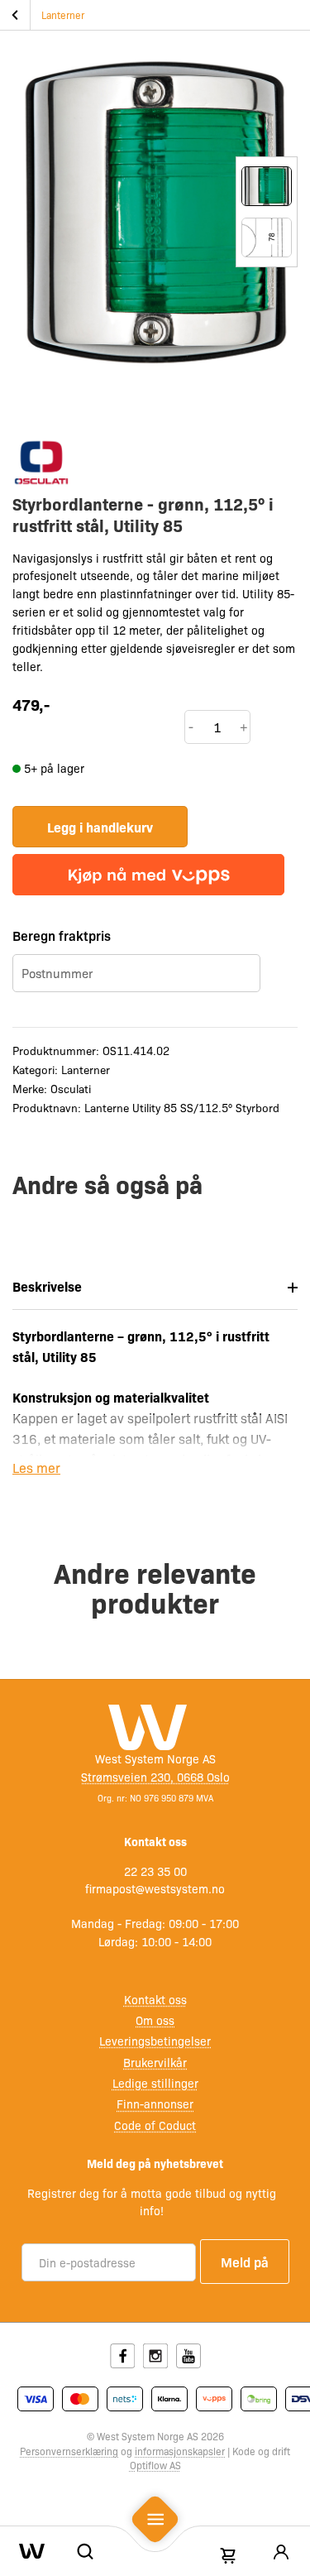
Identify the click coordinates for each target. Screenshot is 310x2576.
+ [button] (244, 727)
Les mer (36, 1468)
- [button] (191, 727)
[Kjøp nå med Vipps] (148, 875)
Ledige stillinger (155, 2083)
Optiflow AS (155, 2465)
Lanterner (63, 15)
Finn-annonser (155, 2103)
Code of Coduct (155, 2125)
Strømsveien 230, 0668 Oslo (155, 1777)
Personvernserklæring (69, 2451)
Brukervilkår (155, 2062)
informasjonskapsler (180, 2451)
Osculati (71, 1088)
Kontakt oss (155, 1999)
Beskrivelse (47, 1286)
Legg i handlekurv (100, 827)
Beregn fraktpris (62, 935)
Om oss (155, 2020)
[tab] (155, 1287)
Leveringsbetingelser (155, 2041)
